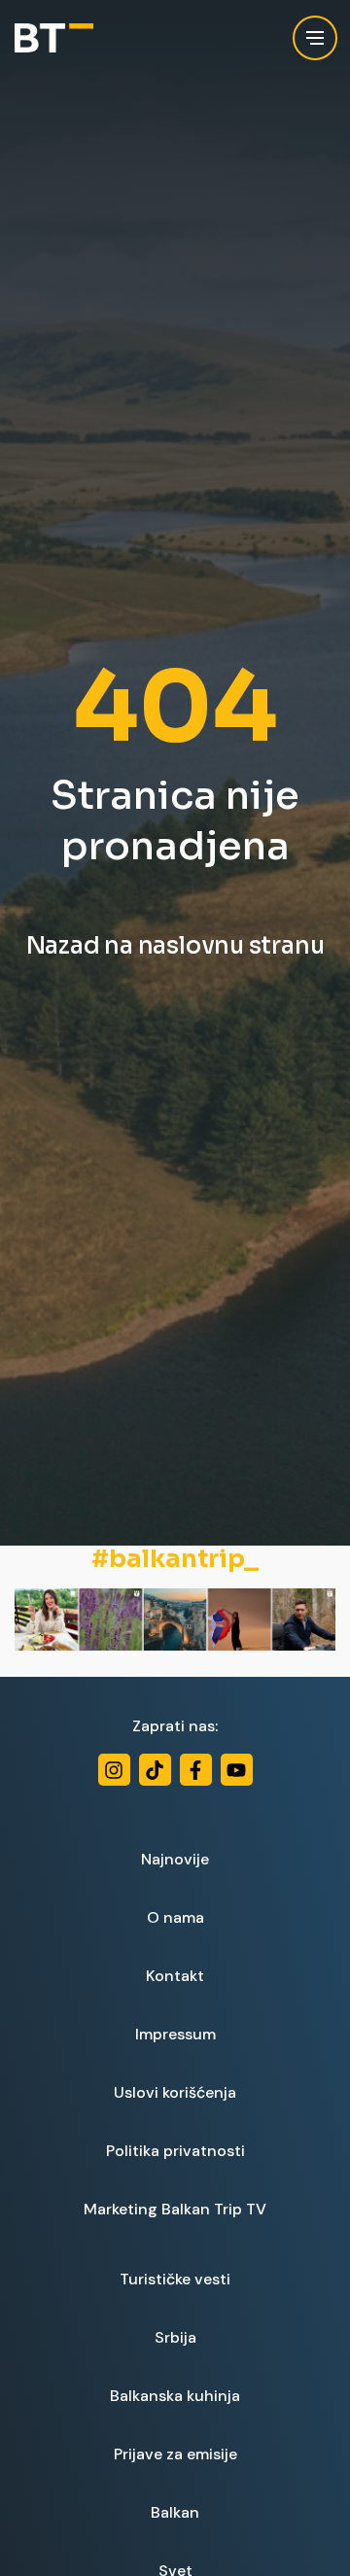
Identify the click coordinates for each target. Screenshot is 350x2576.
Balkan (175, 2512)
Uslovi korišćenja (175, 2092)
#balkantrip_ (175, 1560)
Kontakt (175, 1976)
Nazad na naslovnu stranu (175, 946)
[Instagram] (114, 1770)
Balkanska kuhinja (175, 2396)
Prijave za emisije (175, 2454)
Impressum (175, 2034)
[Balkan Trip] (54, 38)
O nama (175, 1917)
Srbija (175, 2337)
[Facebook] (196, 1770)
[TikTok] (155, 1770)
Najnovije (175, 1859)
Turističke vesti (175, 2279)
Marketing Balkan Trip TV (175, 2209)
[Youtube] (237, 1770)
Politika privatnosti (175, 2151)
